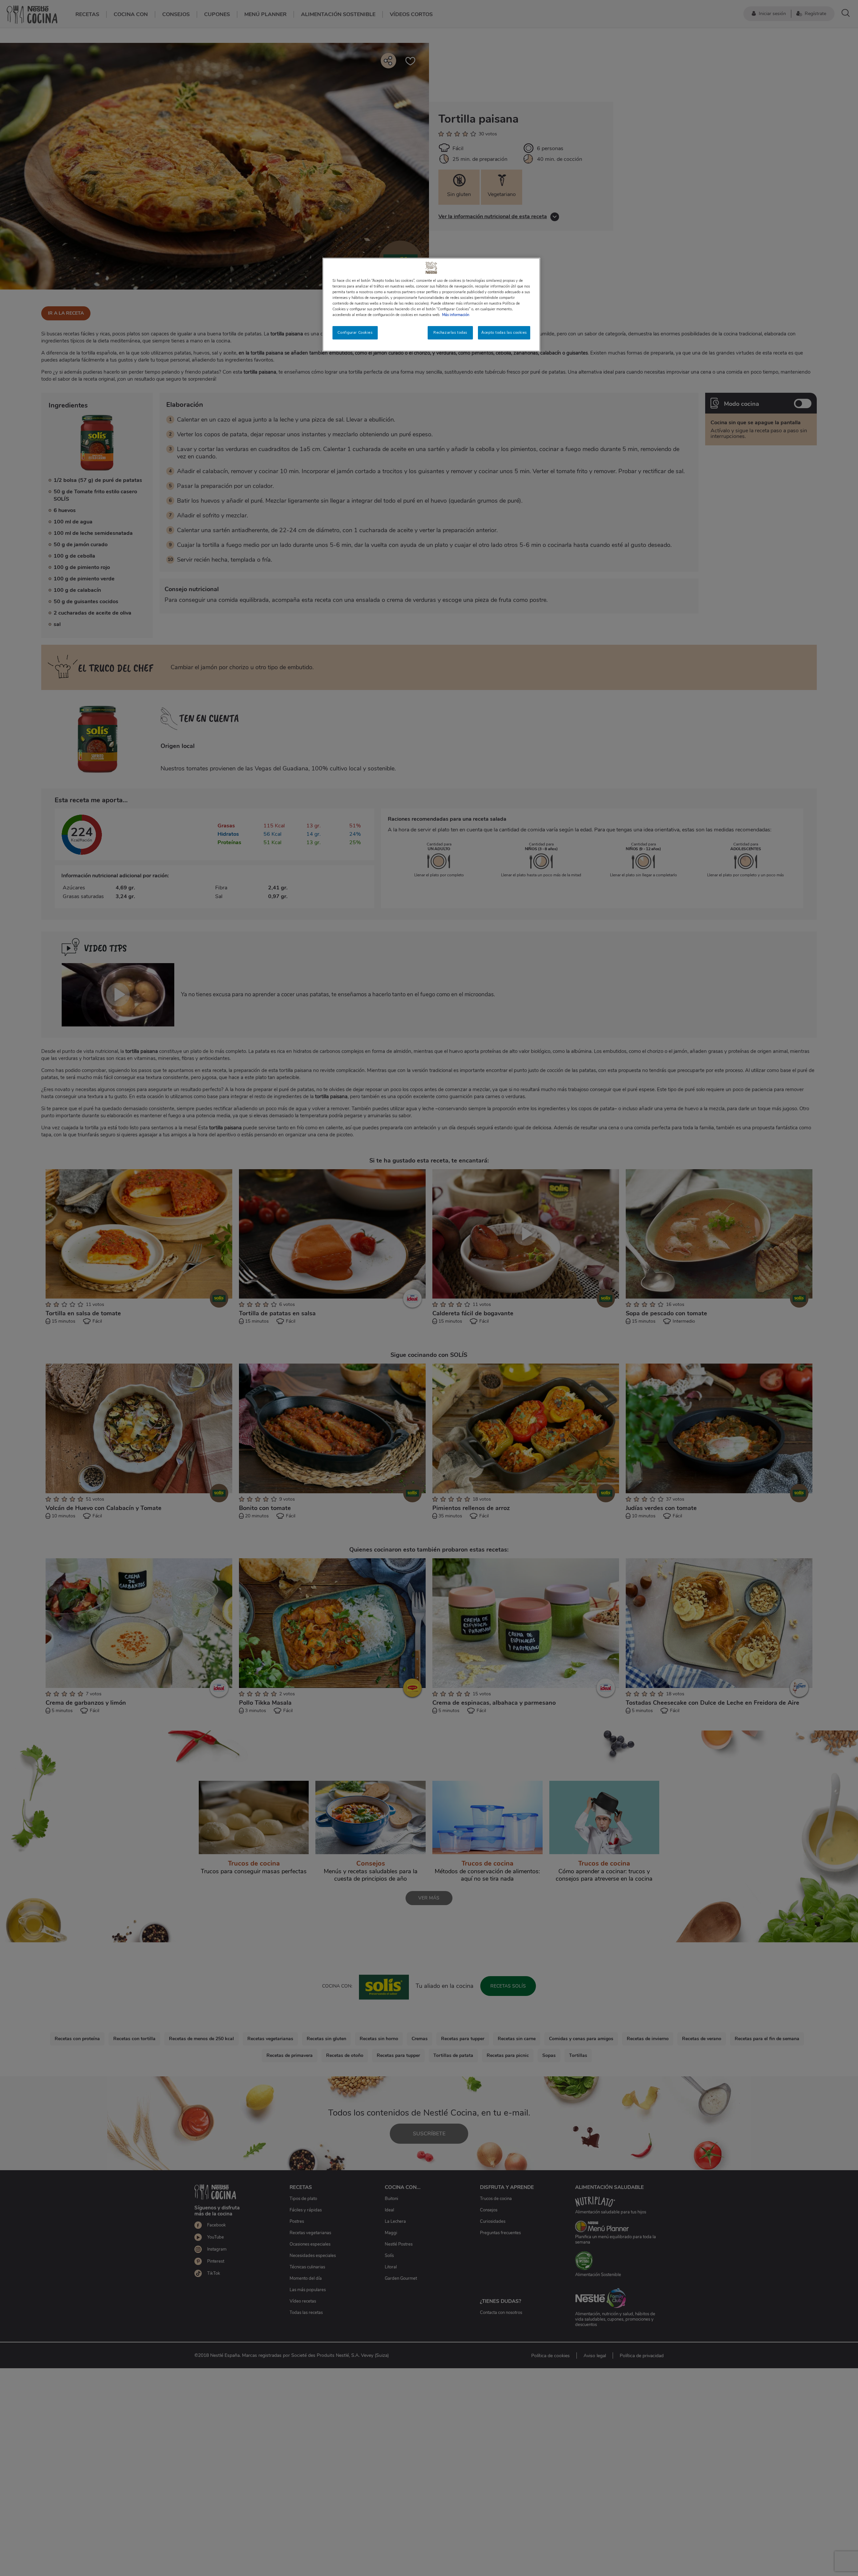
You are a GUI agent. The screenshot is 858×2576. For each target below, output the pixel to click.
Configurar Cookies (355, 332)
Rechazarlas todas (450, 332)
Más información (456, 315)
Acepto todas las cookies (504, 332)
